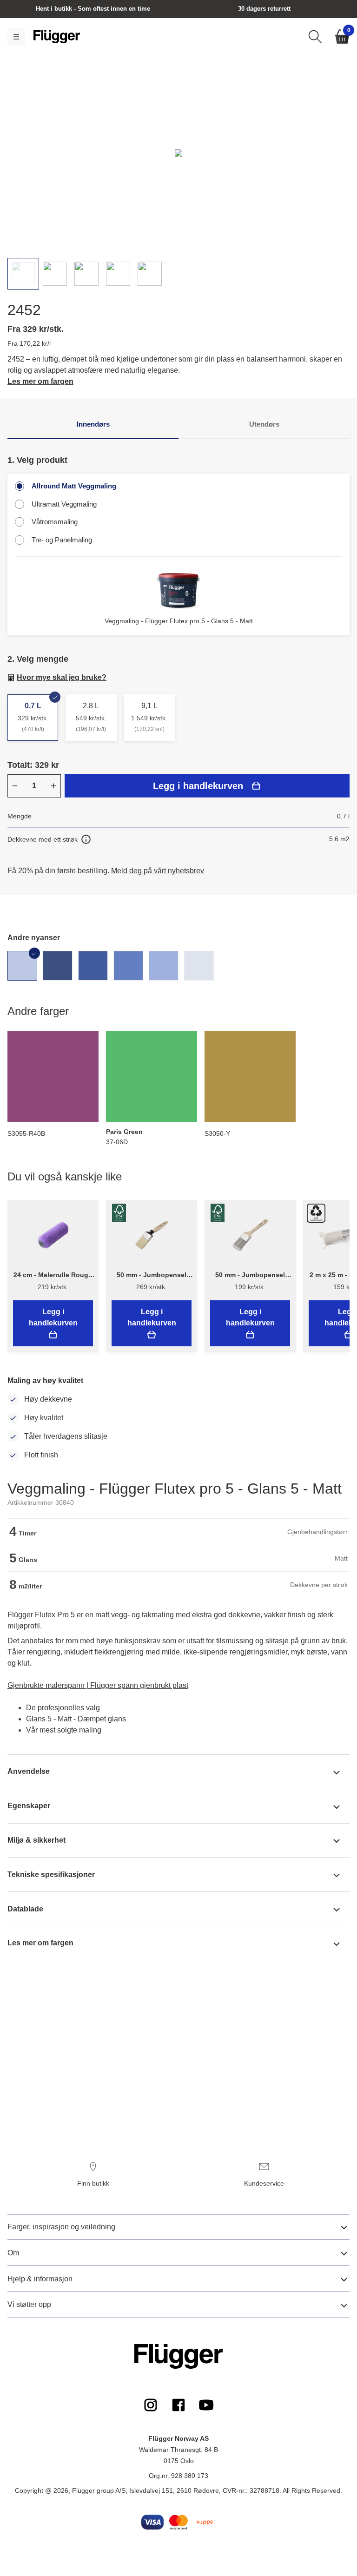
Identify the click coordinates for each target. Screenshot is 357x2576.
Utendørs (264, 424)
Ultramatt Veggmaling (64, 504)
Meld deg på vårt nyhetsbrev (158, 871)
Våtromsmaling (55, 522)
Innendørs (93, 424)
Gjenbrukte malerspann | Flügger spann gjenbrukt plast (98, 1685)
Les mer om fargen (40, 381)
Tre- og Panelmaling (62, 540)
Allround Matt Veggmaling (74, 486)
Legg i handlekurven (198, 786)
